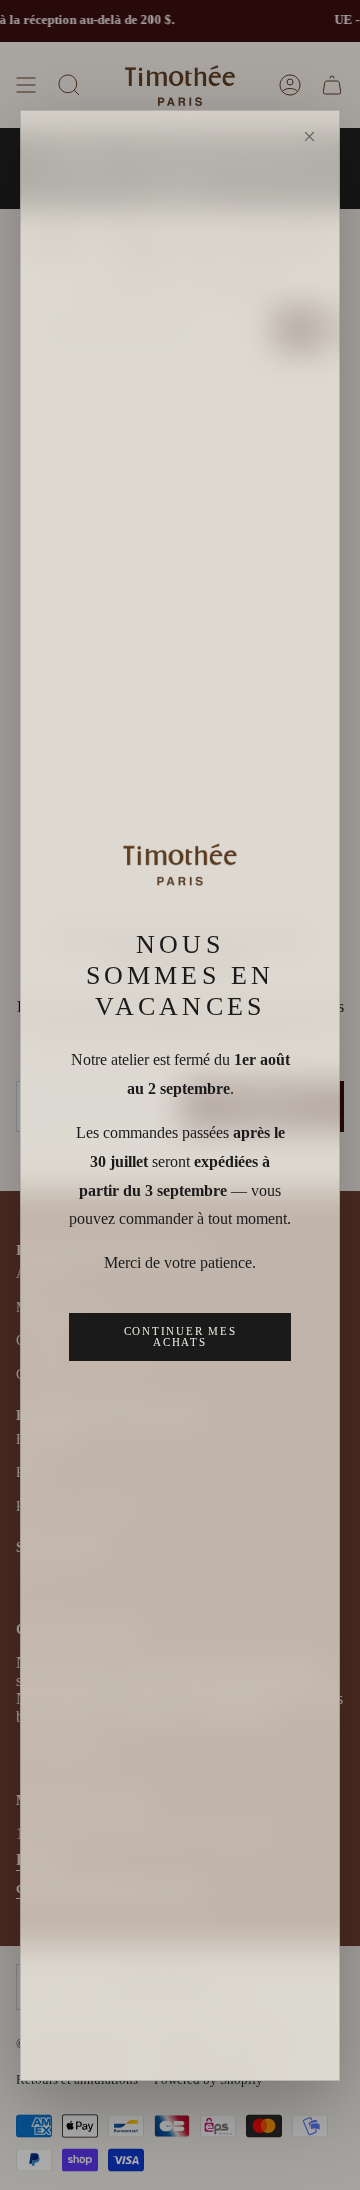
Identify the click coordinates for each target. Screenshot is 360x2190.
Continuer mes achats (180, 1336)
